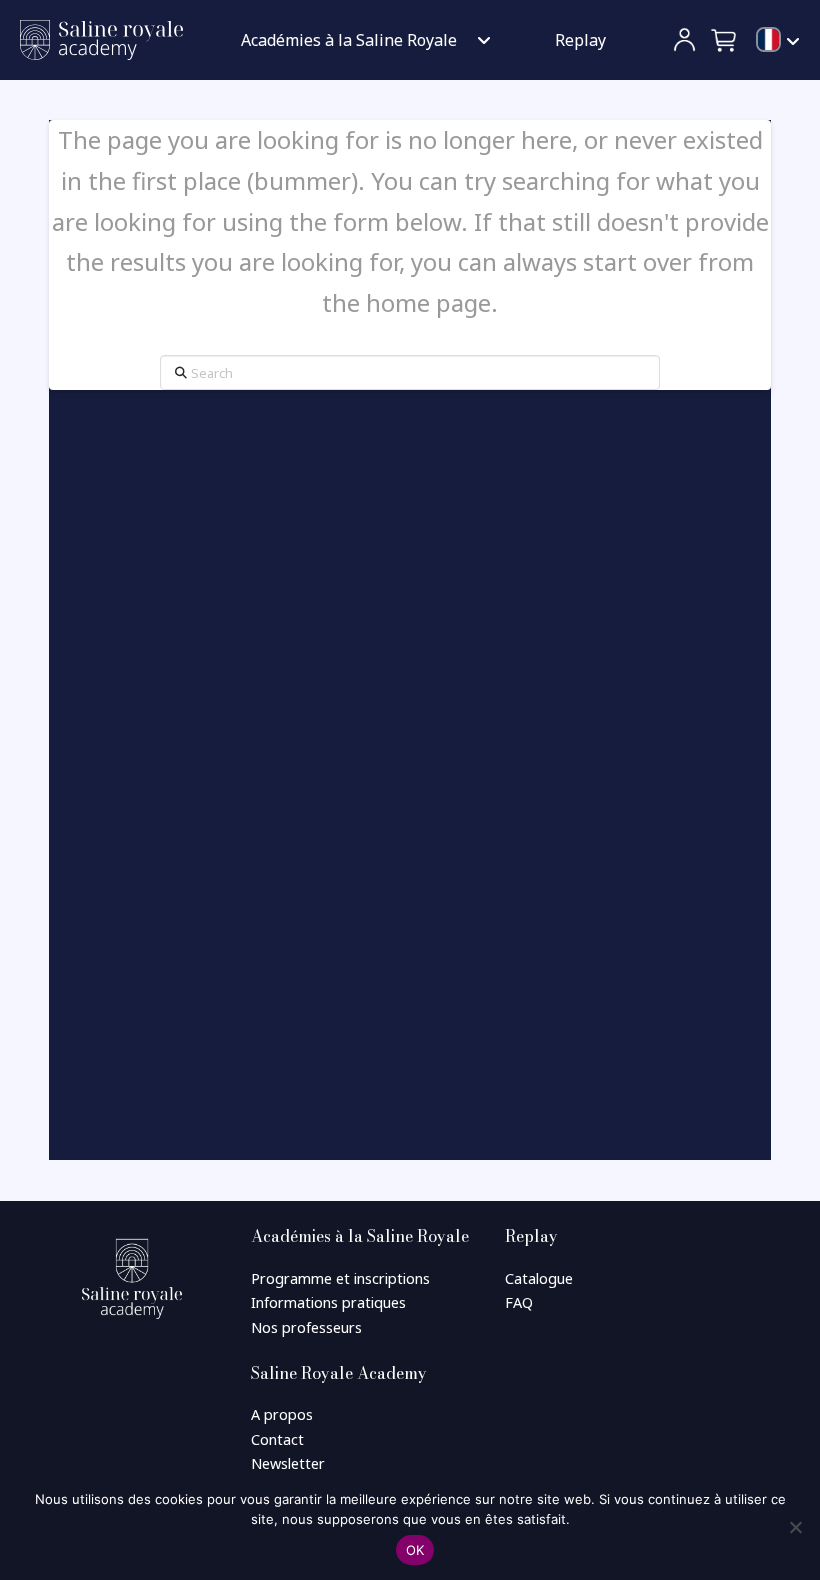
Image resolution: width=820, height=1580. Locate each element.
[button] (725, 40)
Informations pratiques (328, 1302)
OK (415, 1550)
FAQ (519, 1302)
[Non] (795, 1527)
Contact (277, 1439)
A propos (282, 1414)
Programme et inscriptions (340, 1278)
